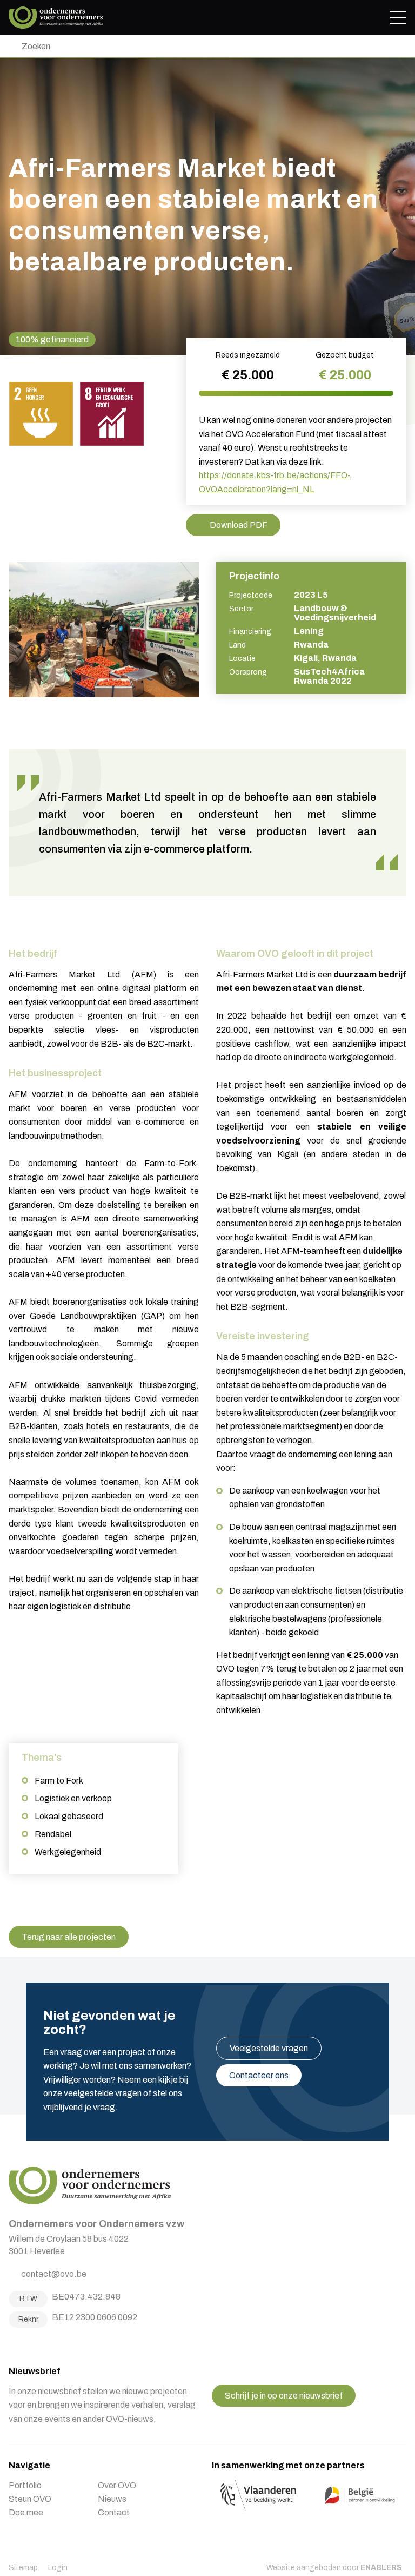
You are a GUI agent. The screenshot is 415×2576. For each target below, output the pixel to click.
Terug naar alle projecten (69, 1937)
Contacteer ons (259, 2075)
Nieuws (112, 2499)
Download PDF (239, 525)
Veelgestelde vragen (269, 2048)
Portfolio (25, 2485)
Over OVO (117, 2485)
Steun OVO (30, 2499)
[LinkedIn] (39, 2344)
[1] (11, 46)
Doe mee (26, 2512)
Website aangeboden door (334, 2568)
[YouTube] (53, 2344)
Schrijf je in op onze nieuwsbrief (284, 2396)
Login (58, 2568)
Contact (114, 2512)
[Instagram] (26, 2344)
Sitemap (23, 2568)
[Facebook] (12, 2344)
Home (56, 18)
